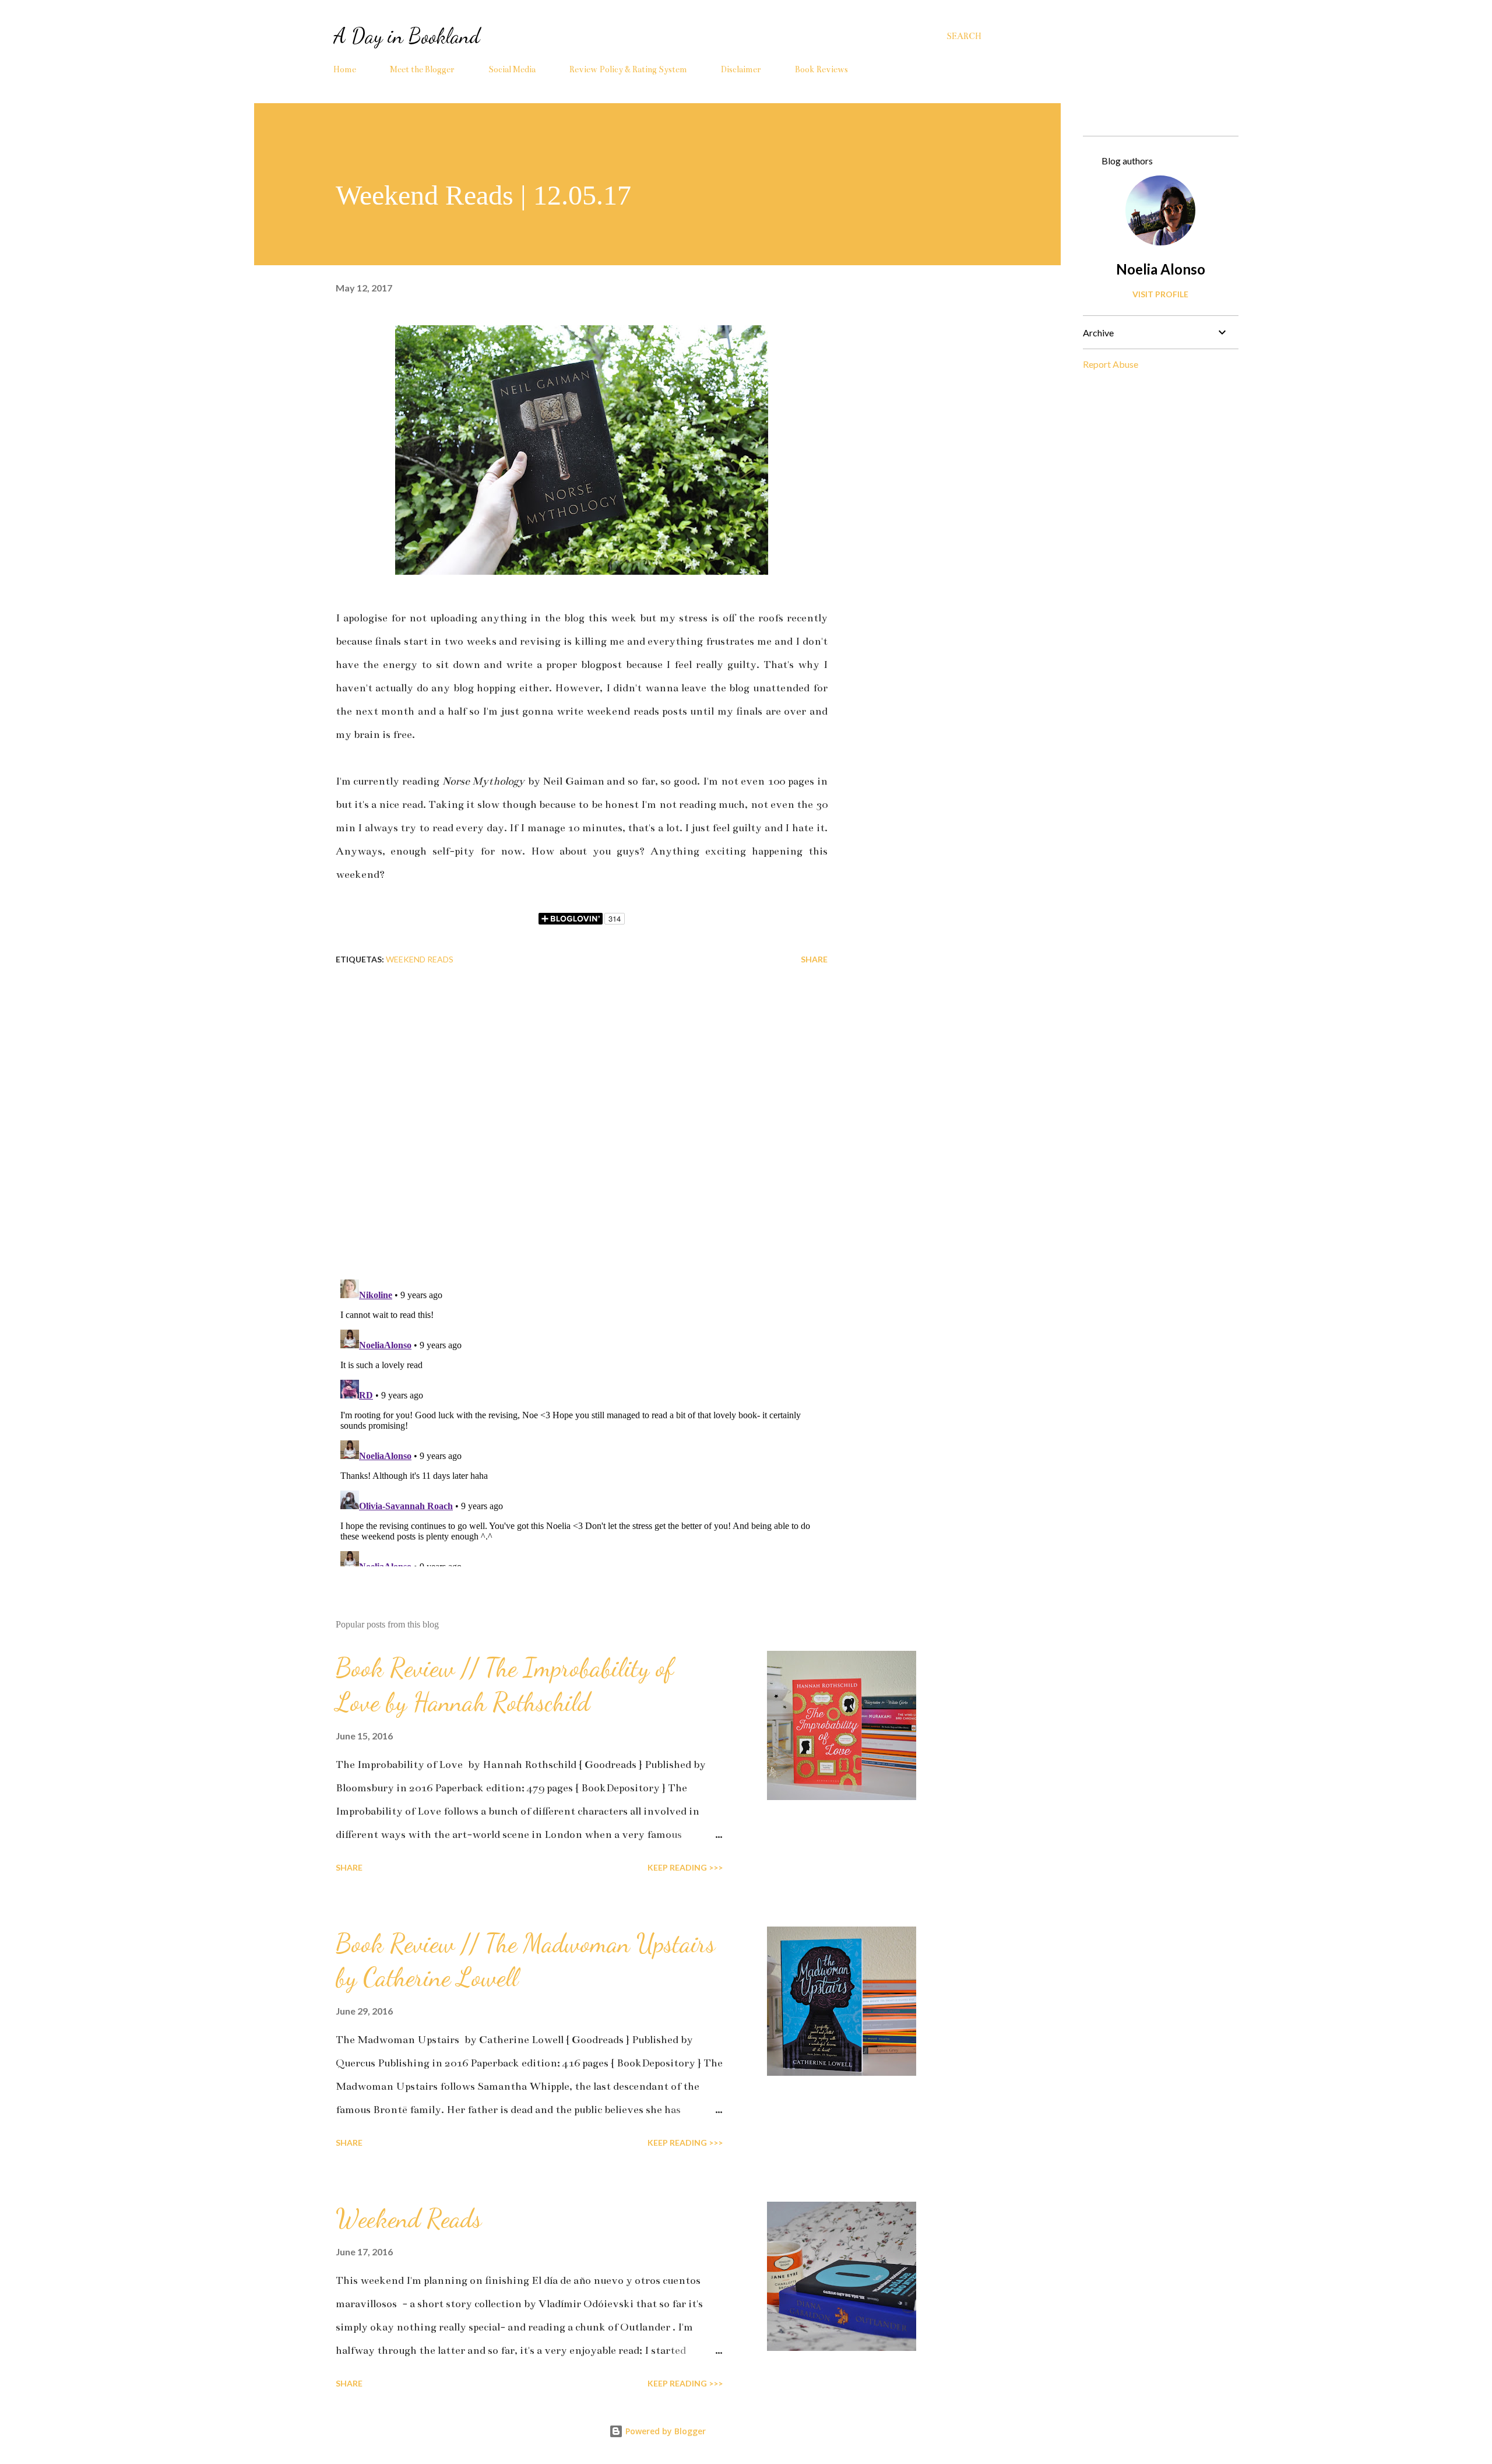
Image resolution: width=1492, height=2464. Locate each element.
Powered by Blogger (664, 2431)
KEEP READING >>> (685, 1867)
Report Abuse (1111, 364)
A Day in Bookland (407, 36)
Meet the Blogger (422, 69)
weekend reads (420, 959)
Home (345, 69)
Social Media (512, 69)
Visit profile (1160, 294)
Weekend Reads (409, 2219)
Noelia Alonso (1161, 269)
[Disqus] (582, 1118)
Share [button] (814, 959)
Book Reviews (821, 69)
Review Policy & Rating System (628, 69)
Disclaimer (741, 69)
